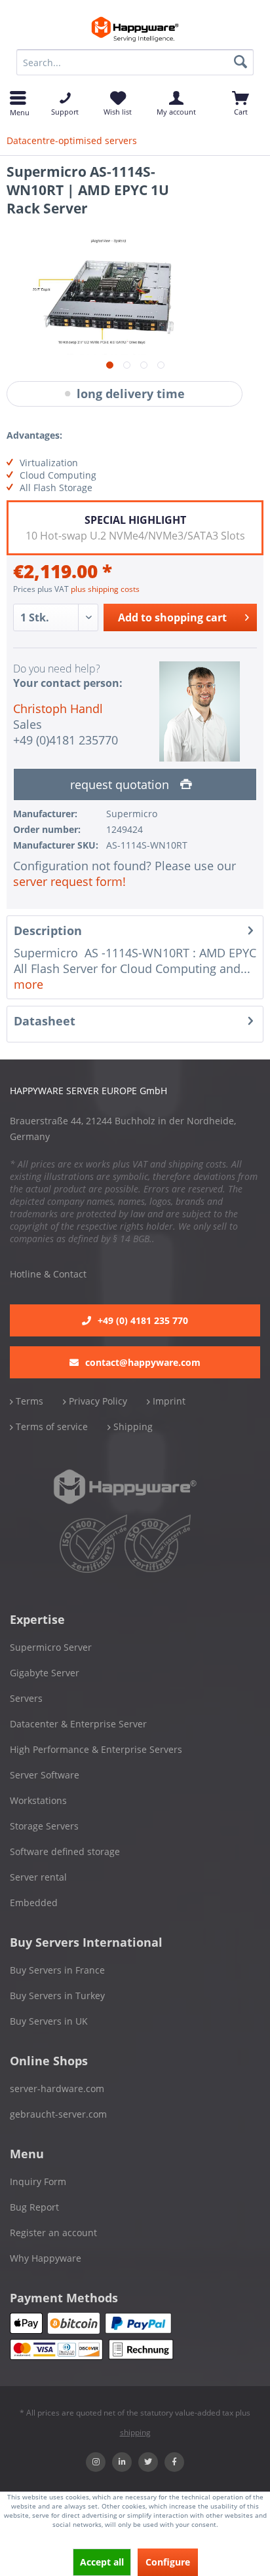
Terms (28, 1401)
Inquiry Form (38, 2181)
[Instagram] (96, 2462)
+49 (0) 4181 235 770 (143, 1320)
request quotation (121, 784)
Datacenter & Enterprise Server (78, 1724)
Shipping (132, 1426)
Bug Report (34, 2207)
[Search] (241, 62)
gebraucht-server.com (58, 2114)
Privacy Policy (97, 1401)
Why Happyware (46, 2258)
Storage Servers (44, 1826)
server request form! (69, 881)
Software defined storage (65, 1851)
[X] (148, 2462)
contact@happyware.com (143, 1362)
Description (48, 930)
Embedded (34, 1903)
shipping (135, 2432)
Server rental (38, 1877)
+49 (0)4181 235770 (66, 740)
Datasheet (45, 1021)
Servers (26, 1698)
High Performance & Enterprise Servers (96, 1749)
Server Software (45, 1775)
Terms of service (50, 1426)
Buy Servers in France (57, 1970)
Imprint (168, 1401)
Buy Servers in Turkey (57, 1996)
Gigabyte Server (45, 1673)
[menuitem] (135, 62)
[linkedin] (122, 2462)
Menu (18, 111)
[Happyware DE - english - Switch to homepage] (135, 29)
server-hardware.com (57, 2088)
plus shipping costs (105, 589)
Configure (168, 2562)
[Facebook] (174, 2462)
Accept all (102, 2562)
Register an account (53, 2233)
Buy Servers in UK (49, 2021)
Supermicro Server (51, 1647)
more (29, 984)
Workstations (38, 1800)
